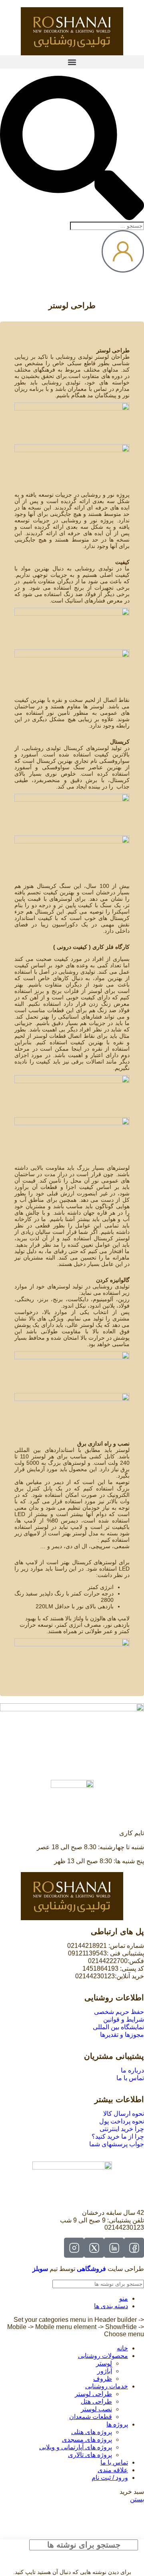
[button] (72, 62)
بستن (137, 2499)
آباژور (105, 2371)
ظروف (103, 2379)
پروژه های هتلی (92, 2432)
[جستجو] (9, 2284)
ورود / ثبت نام (110, 2478)
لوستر (104, 2363)
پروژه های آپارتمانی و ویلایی (76, 2447)
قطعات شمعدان (91, 2417)
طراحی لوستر (93, 2394)
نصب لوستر (96, 2409)
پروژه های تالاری (90, 2455)
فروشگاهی (91, 2269)
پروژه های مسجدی (87, 2440)
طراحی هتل (96, 2401)
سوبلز (40, 2269)
